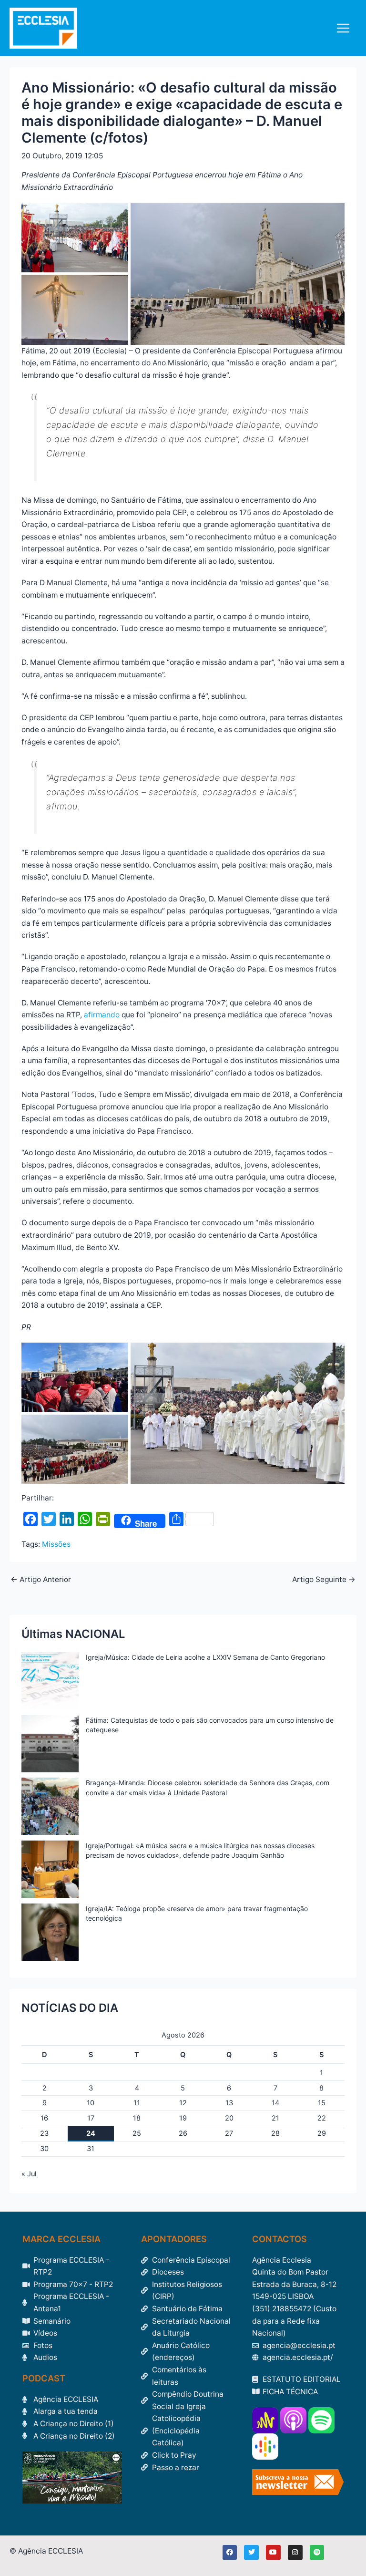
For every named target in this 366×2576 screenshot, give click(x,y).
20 (229, 2118)
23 (44, 2133)
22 (322, 2118)
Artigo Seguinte (324, 1580)
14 (275, 2103)
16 (44, 2118)
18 (137, 2118)
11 (137, 2103)
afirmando (102, 1015)
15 (322, 2103)
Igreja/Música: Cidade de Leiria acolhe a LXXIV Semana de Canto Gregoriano (205, 1657)
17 (91, 2118)
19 (183, 2118)
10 (91, 2103)
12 (183, 2103)
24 (91, 2133)
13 (229, 2103)
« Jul (29, 2174)
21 (275, 2118)
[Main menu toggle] (343, 28)
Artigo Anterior (41, 1580)
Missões (56, 1544)
